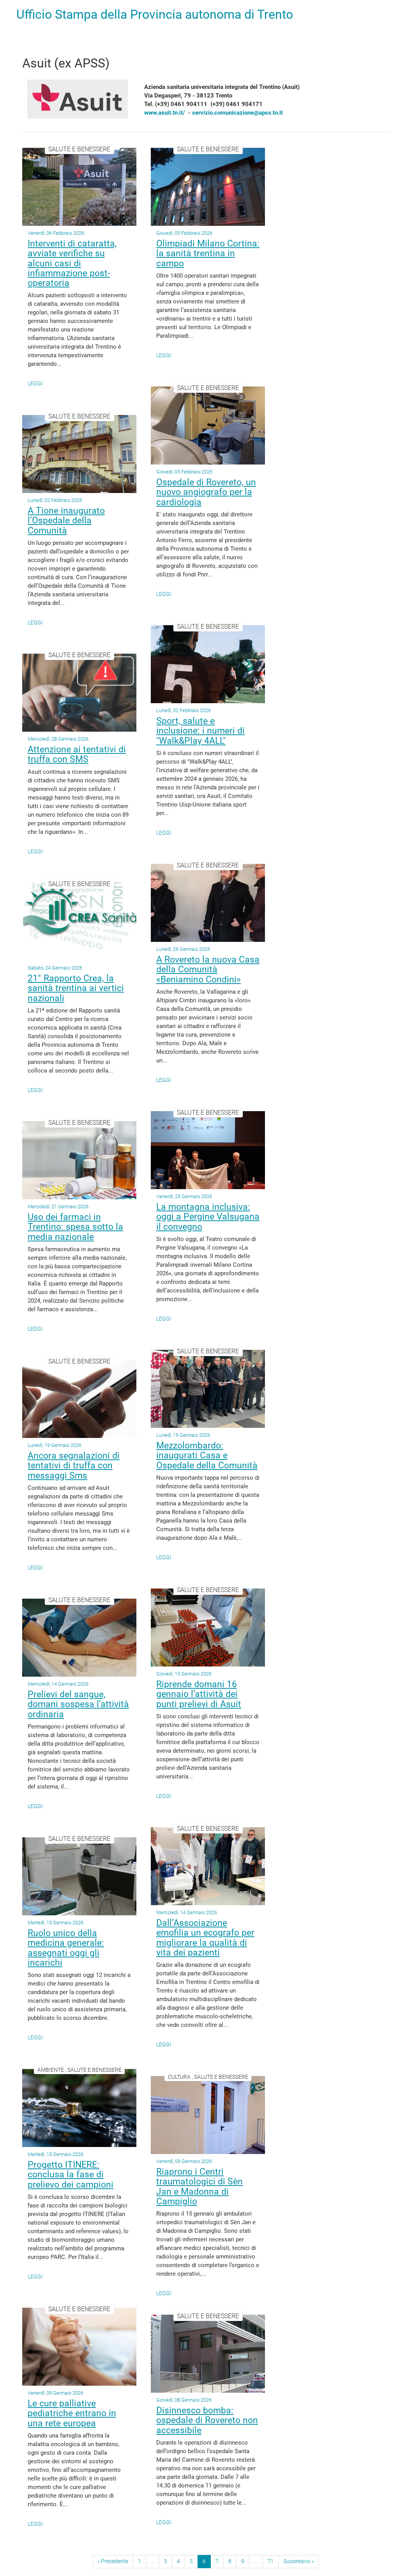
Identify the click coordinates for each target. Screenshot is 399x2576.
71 (270, 2561)
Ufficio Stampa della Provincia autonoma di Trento (155, 14)
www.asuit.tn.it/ (165, 113)
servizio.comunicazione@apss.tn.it (237, 113)
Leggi (35, 383)
